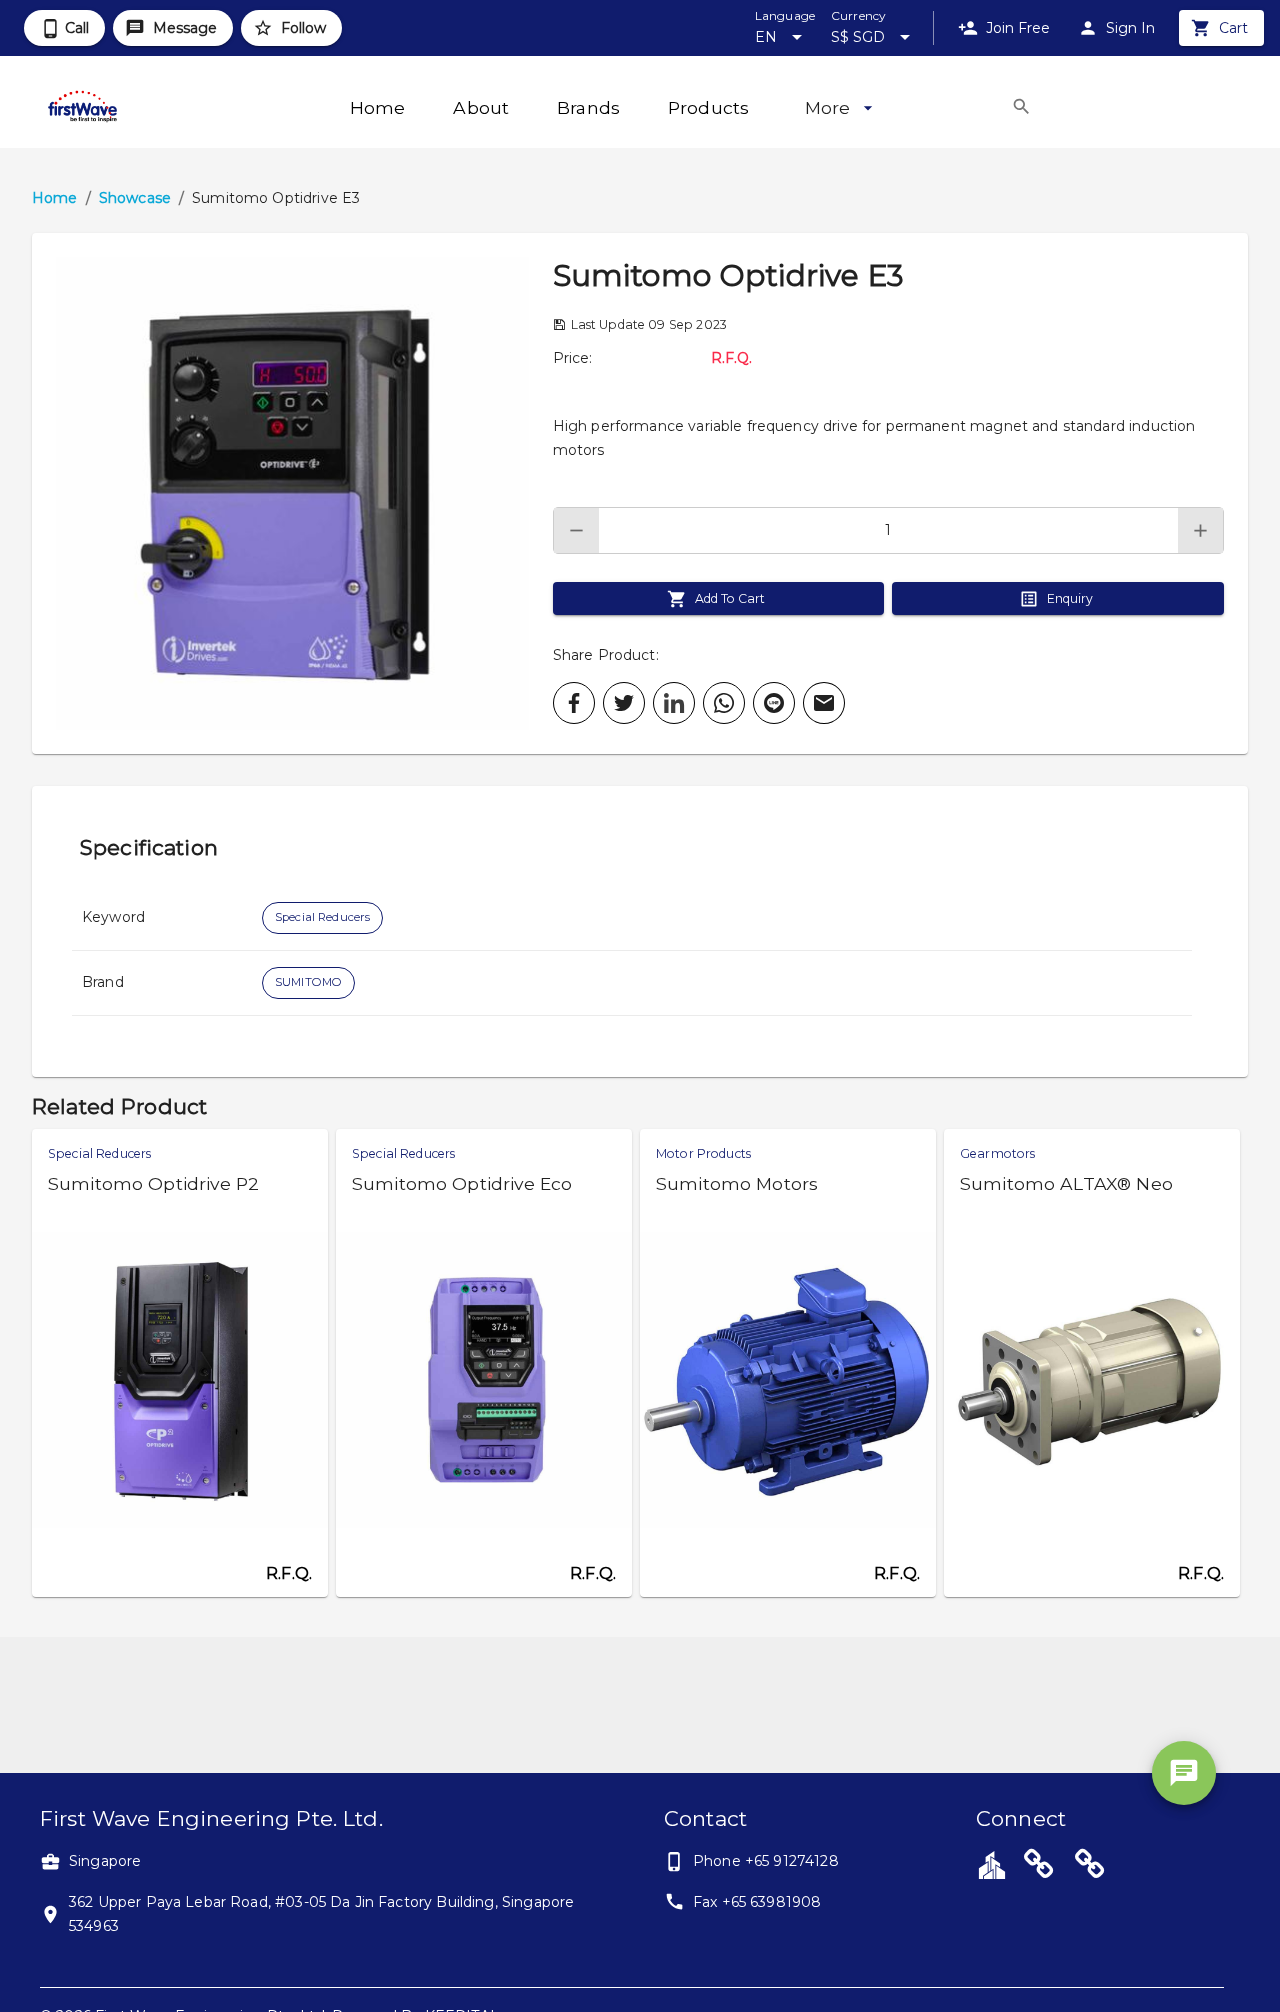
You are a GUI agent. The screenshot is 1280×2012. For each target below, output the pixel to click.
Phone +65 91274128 (766, 1861)
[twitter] (624, 703)
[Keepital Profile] (992, 1864)
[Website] (1039, 1867)
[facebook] (574, 703)
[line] (774, 703)
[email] (824, 703)
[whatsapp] (724, 703)
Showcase (135, 198)
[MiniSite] (1090, 1867)
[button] (292, 493)
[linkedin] (674, 703)
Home (55, 198)
